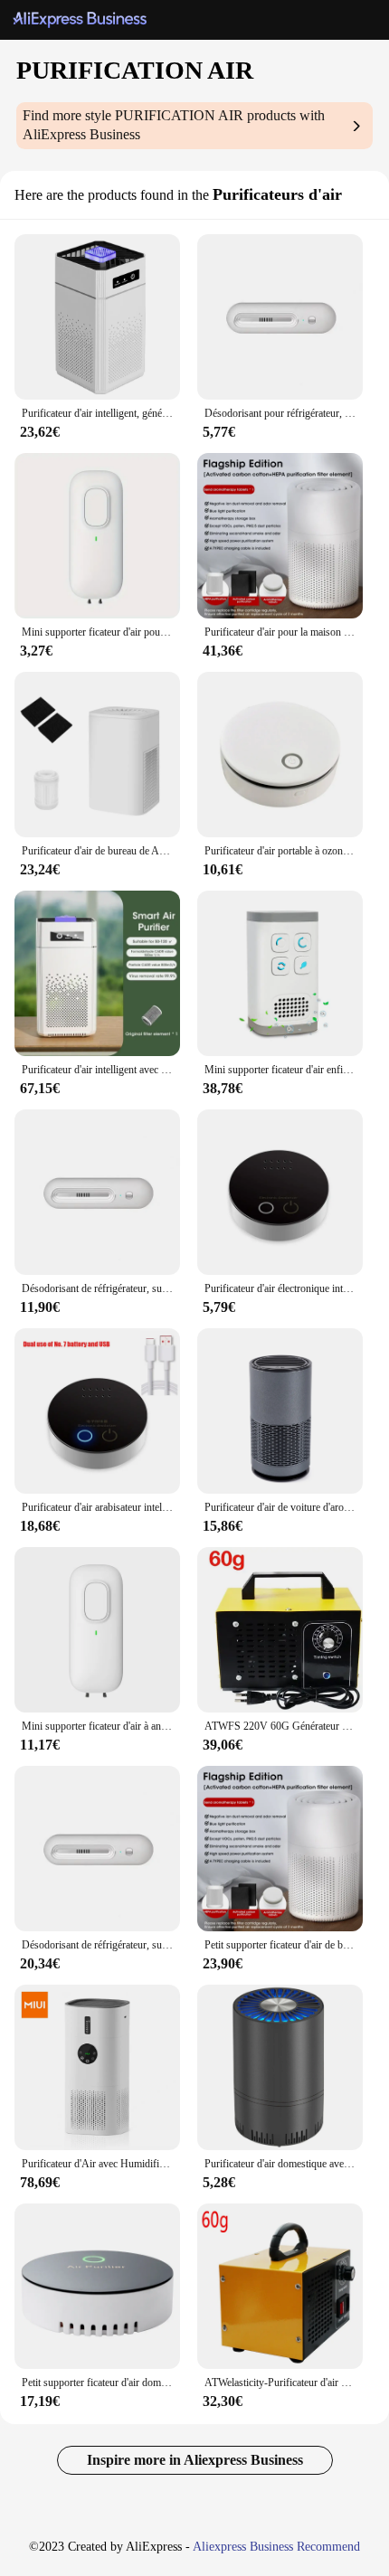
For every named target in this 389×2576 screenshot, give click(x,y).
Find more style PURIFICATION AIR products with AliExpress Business (174, 125)
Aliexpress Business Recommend (276, 2547)
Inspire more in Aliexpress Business (195, 2460)
